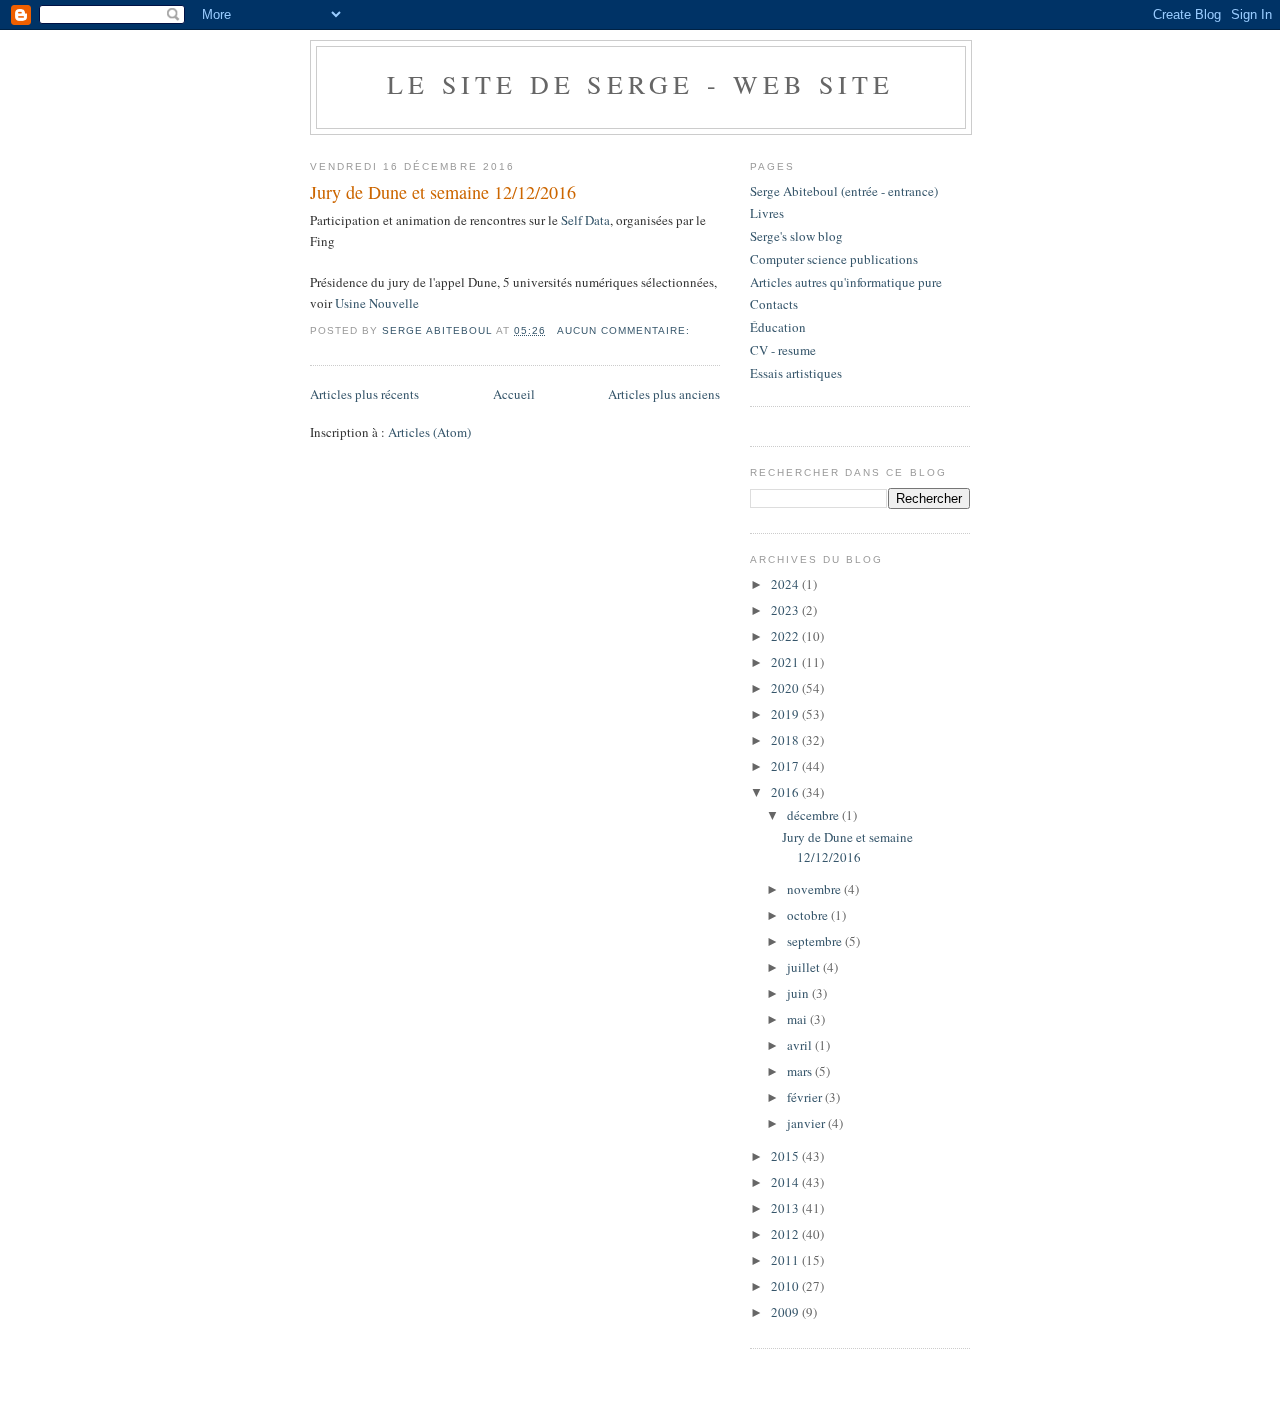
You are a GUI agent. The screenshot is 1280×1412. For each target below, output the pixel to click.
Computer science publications (834, 259)
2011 (786, 1260)
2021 (786, 662)
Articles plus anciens (664, 394)
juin (799, 993)
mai (798, 1019)
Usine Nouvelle (377, 303)
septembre (816, 941)
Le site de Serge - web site (640, 84)
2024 (786, 584)
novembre (815, 889)
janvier (807, 1123)
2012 (786, 1234)
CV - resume (783, 350)
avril (801, 1045)
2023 (786, 610)
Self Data (585, 220)
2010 (786, 1286)
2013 (786, 1208)
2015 (786, 1156)
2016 (786, 792)
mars (801, 1071)
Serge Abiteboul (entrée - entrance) (844, 191)
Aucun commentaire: (625, 330)
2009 (786, 1312)
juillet (805, 967)
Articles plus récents (364, 394)
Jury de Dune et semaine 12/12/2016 (443, 192)
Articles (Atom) (429, 432)
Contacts (774, 304)
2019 (786, 714)
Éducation (778, 327)
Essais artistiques (796, 373)
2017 (786, 766)
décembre (814, 815)
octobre (809, 915)
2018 (786, 740)
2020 (786, 688)
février (806, 1097)
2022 (786, 636)
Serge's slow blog (796, 236)
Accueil (514, 394)
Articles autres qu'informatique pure (846, 282)
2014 (786, 1182)
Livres (767, 213)
